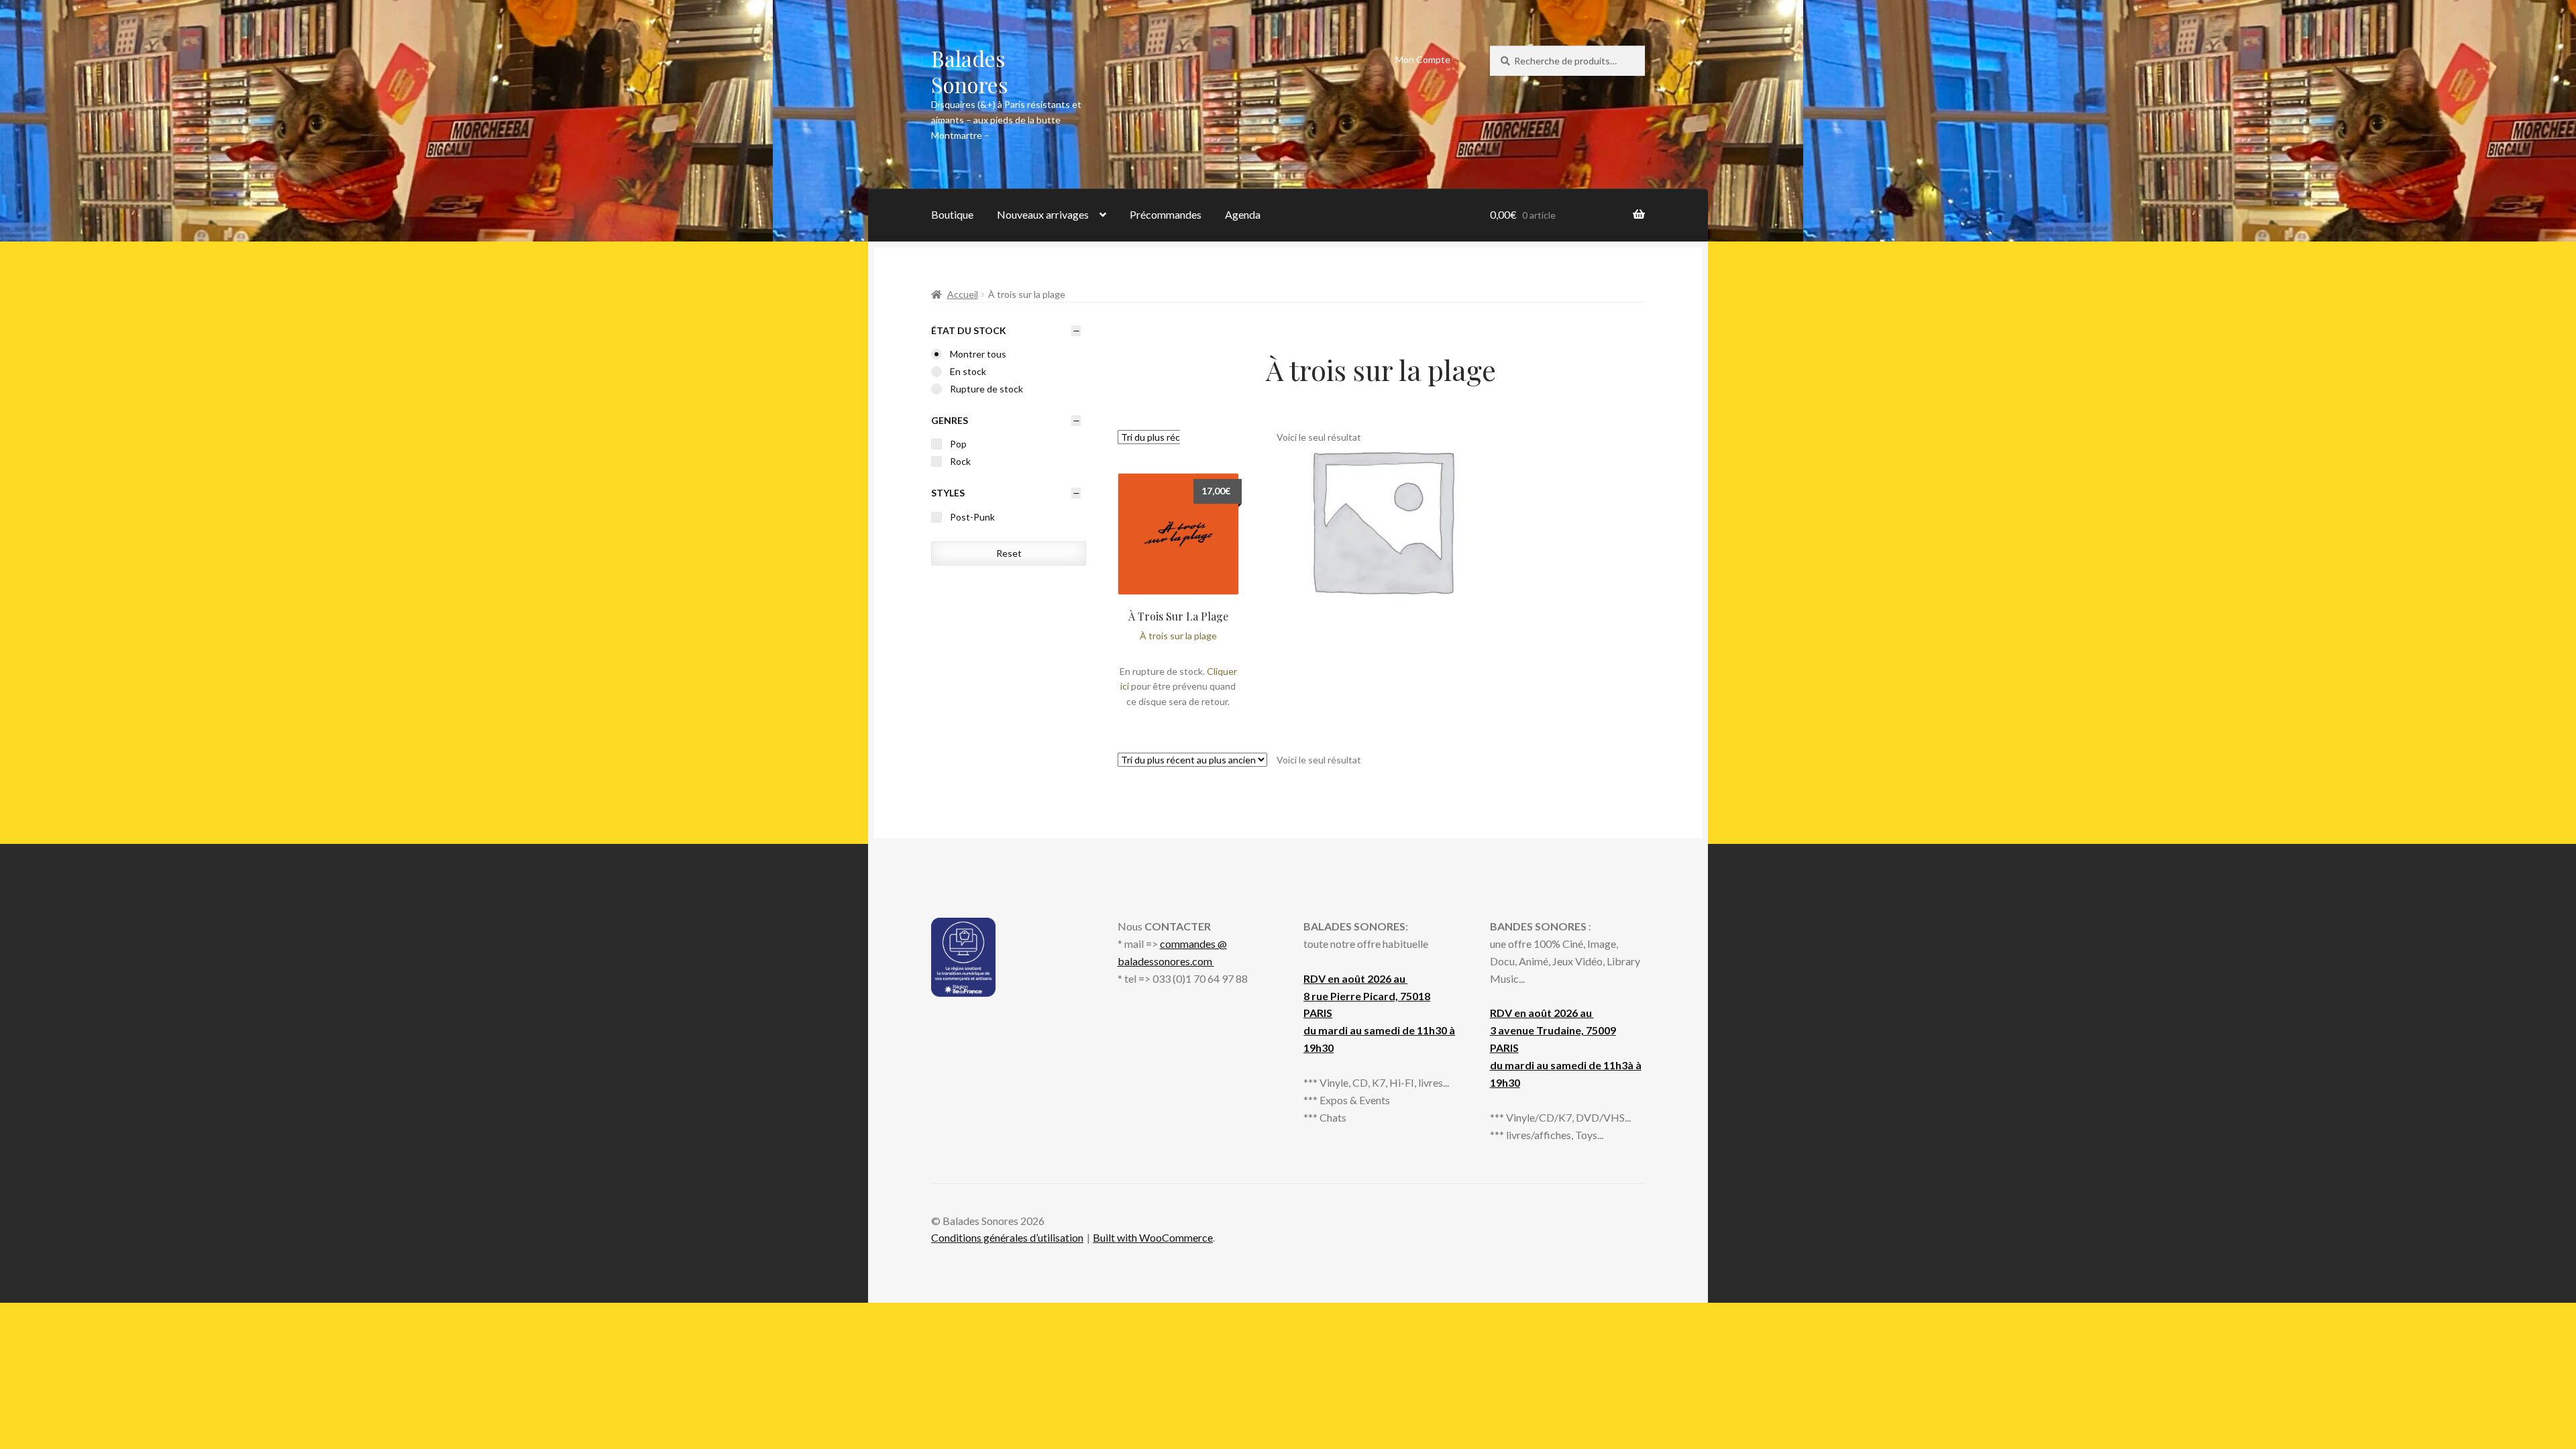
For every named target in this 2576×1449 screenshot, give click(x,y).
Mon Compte (1423, 59)
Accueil (963, 294)
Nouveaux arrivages (1043, 214)
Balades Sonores (970, 71)
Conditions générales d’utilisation (1007, 1237)
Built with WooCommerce (1153, 1237)
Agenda (1243, 214)
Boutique (952, 214)
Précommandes (1166, 214)
